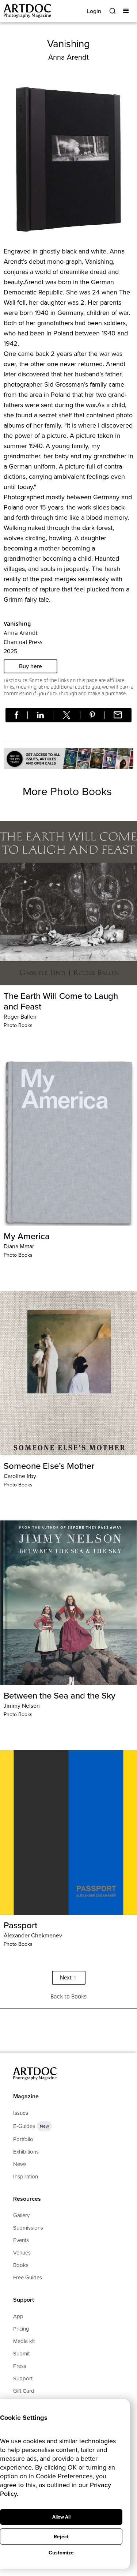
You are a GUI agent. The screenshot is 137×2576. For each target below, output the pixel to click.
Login (94, 11)
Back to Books (68, 1996)
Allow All (61, 2517)
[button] (127, 11)
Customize (61, 2553)
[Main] (28, 11)
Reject (61, 2537)
